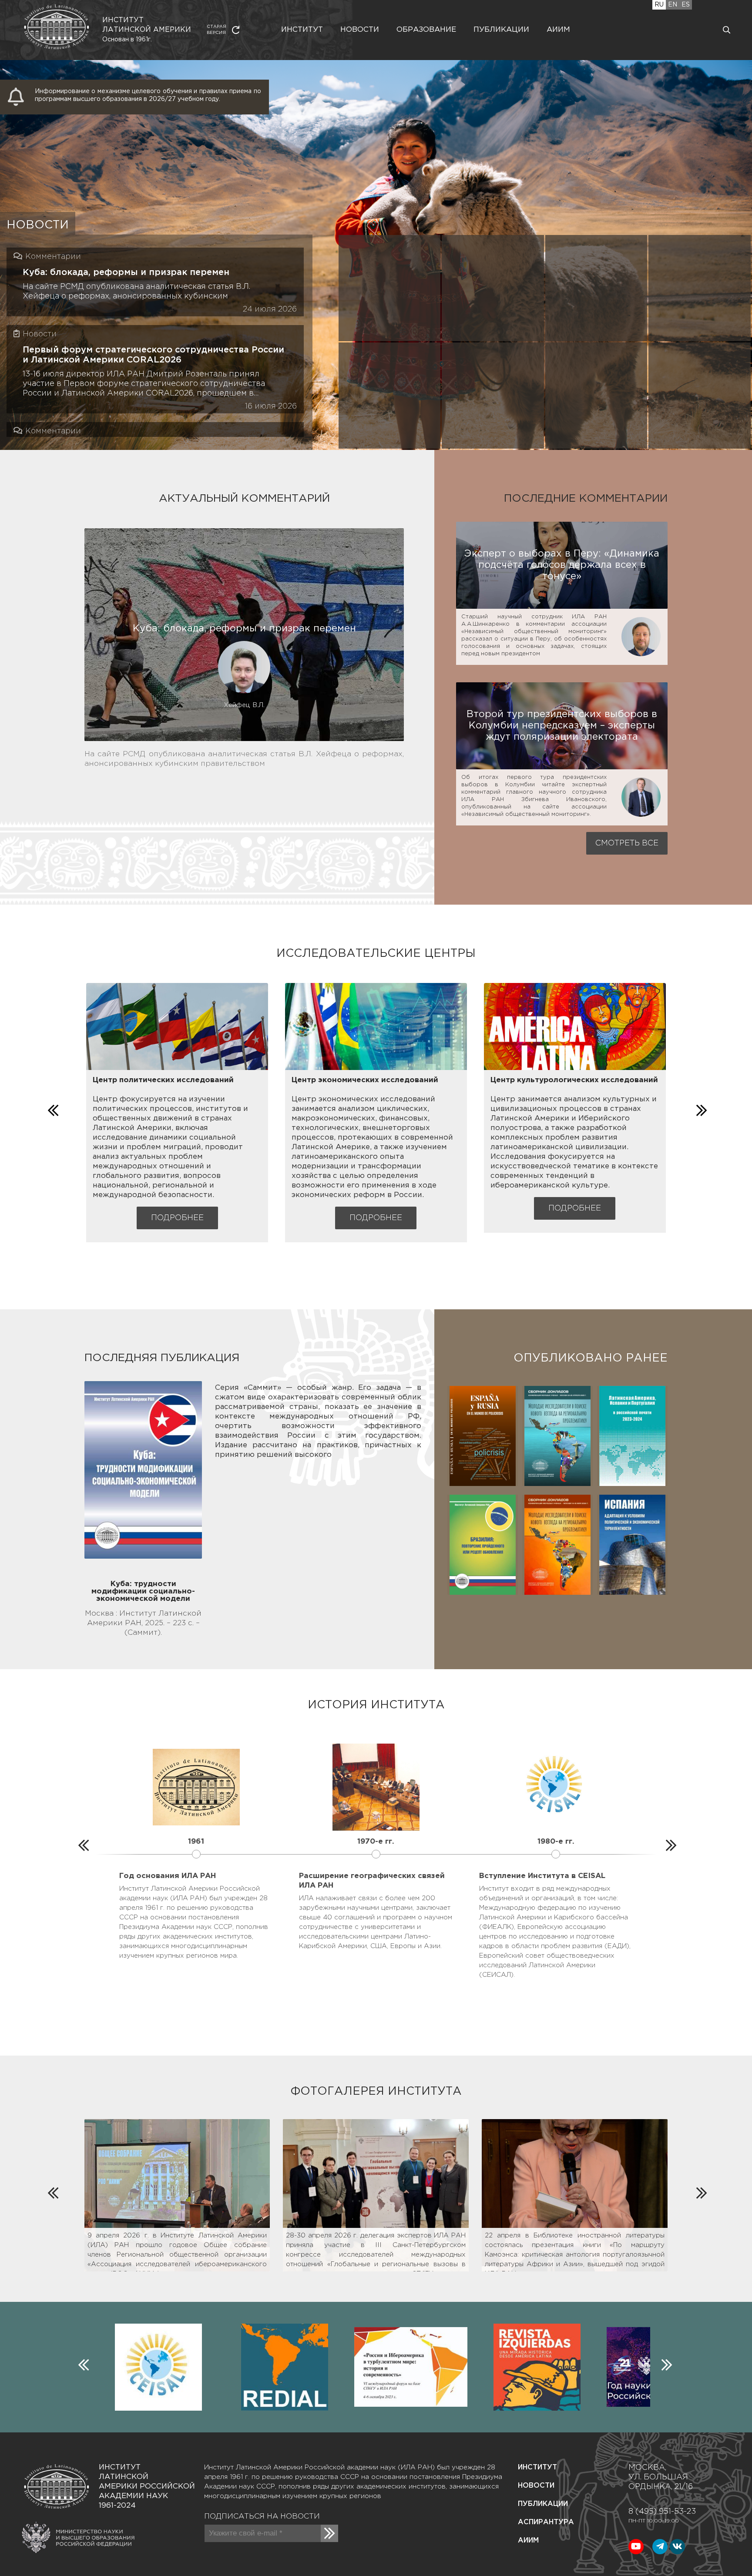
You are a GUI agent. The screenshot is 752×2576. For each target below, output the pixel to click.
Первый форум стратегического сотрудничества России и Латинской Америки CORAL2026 (153, 355)
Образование (426, 30)
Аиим (558, 30)
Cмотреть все (627, 843)
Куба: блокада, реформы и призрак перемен (126, 272)
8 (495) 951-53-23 (662, 2512)
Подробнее (177, 1218)
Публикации (501, 30)
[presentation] (52, 1108)
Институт (302, 30)
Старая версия (217, 30)
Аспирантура (546, 2522)
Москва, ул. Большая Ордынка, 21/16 (661, 2477)
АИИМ (528, 2541)
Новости (360, 30)
